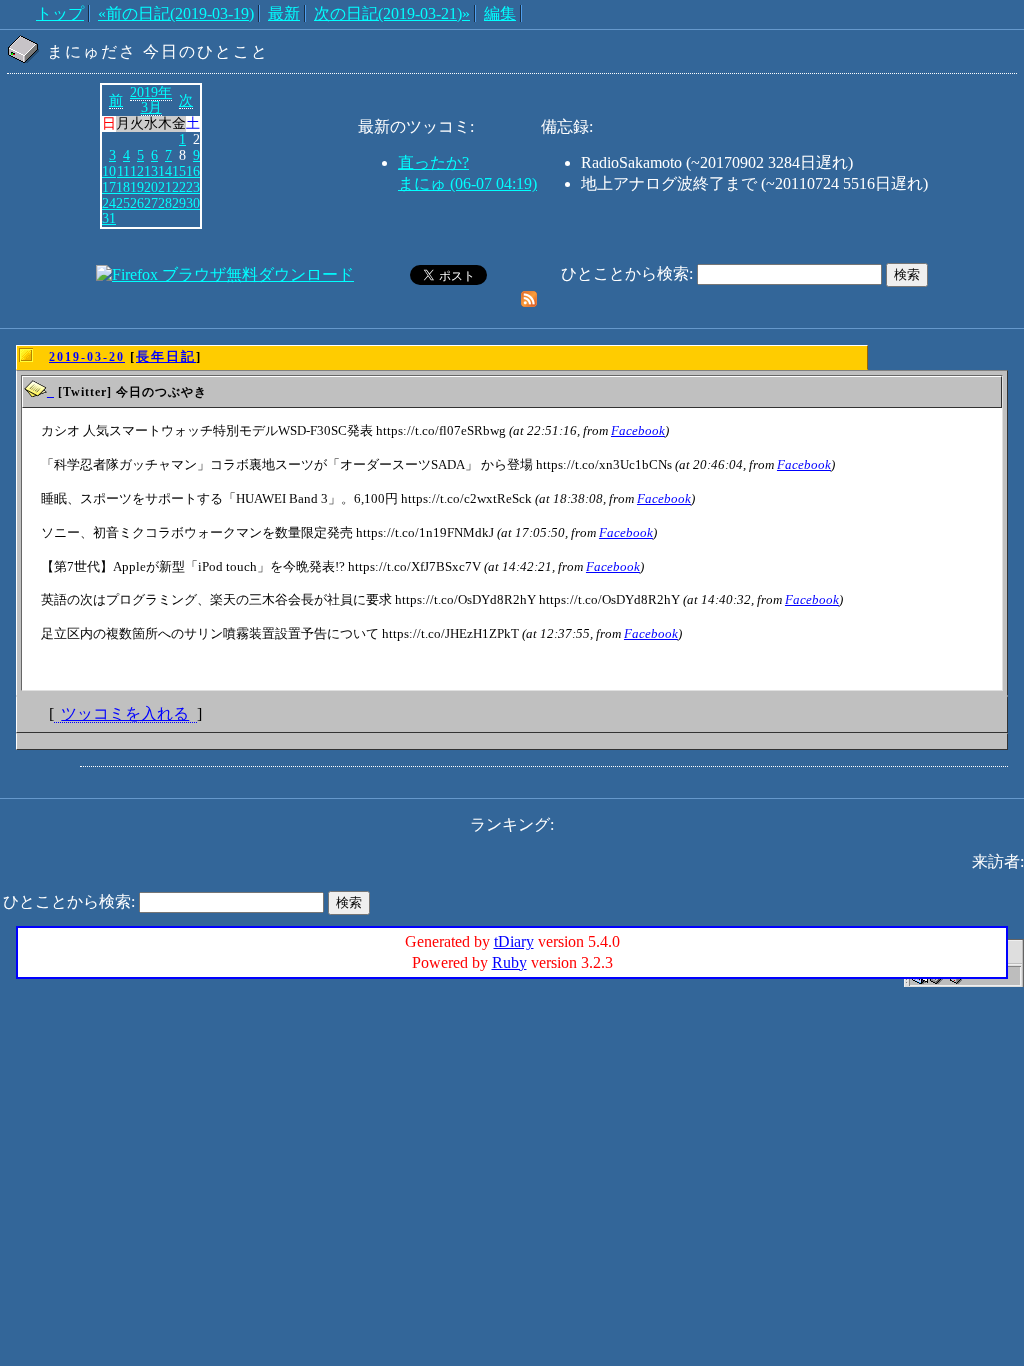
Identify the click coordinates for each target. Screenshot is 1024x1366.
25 (123, 203)
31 (109, 218)
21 (165, 187)
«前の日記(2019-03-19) (176, 13)
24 (109, 203)
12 (137, 171)
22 (179, 187)
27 (151, 203)
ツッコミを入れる (125, 713)
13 (151, 171)
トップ (60, 13)
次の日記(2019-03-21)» (392, 13)
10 (109, 171)
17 (109, 187)
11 (123, 171)
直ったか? (433, 162)
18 (123, 187)
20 (151, 187)
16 (193, 171)
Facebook (638, 430)
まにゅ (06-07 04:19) (467, 183)
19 (137, 187)
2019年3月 (151, 100)
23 (193, 187)
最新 (284, 13)
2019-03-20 (87, 357)
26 (137, 203)
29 (179, 203)
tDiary (514, 941)
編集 (500, 13)
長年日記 (166, 356)
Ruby (509, 962)
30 (193, 203)
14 (165, 171)
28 (165, 203)
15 (179, 171)
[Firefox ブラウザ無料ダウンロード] (225, 274)
